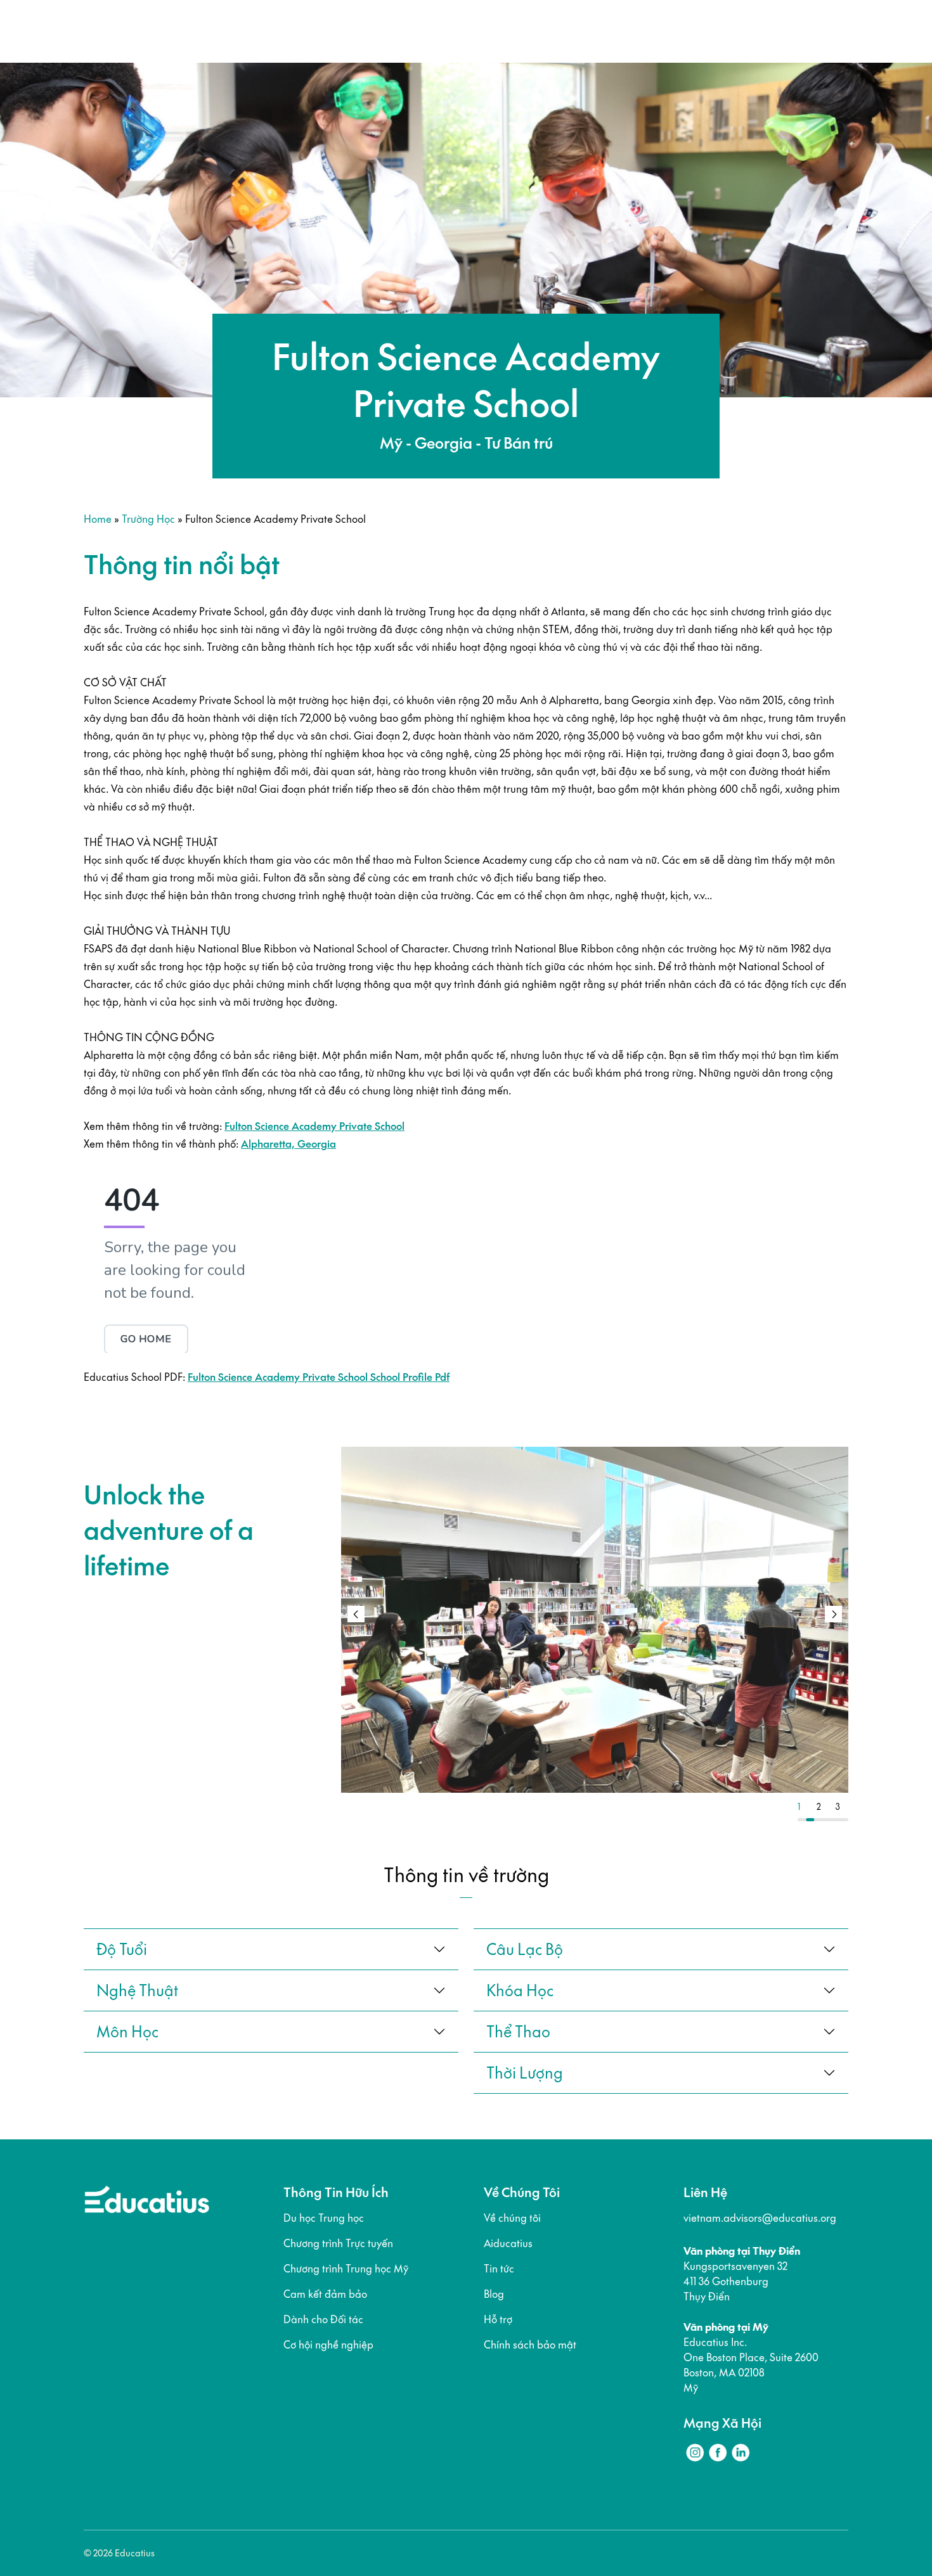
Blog (494, 2294)
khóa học (520, 1990)
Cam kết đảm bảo (325, 2294)
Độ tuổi (122, 1949)
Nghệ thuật (137, 1990)
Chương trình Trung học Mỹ (346, 2269)
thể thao (518, 2032)
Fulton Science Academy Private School (314, 1126)
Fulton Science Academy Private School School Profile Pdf (319, 1377)
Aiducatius (508, 2243)
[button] (833, 1614)
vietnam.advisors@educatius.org (760, 2218)
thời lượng (525, 2073)
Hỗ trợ (498, 2319)
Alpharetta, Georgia (288, 1144)
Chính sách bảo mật (530, 2345)
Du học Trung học (324, 2218)
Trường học (148, 519)
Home (98, 519)
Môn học (127, 2032)
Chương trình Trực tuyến (338, 2243)
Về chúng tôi (512, 2218)
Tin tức (499, 2269)
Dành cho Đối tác (323, 2319)
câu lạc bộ (525, 1949)
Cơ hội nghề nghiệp (328, 2345)
